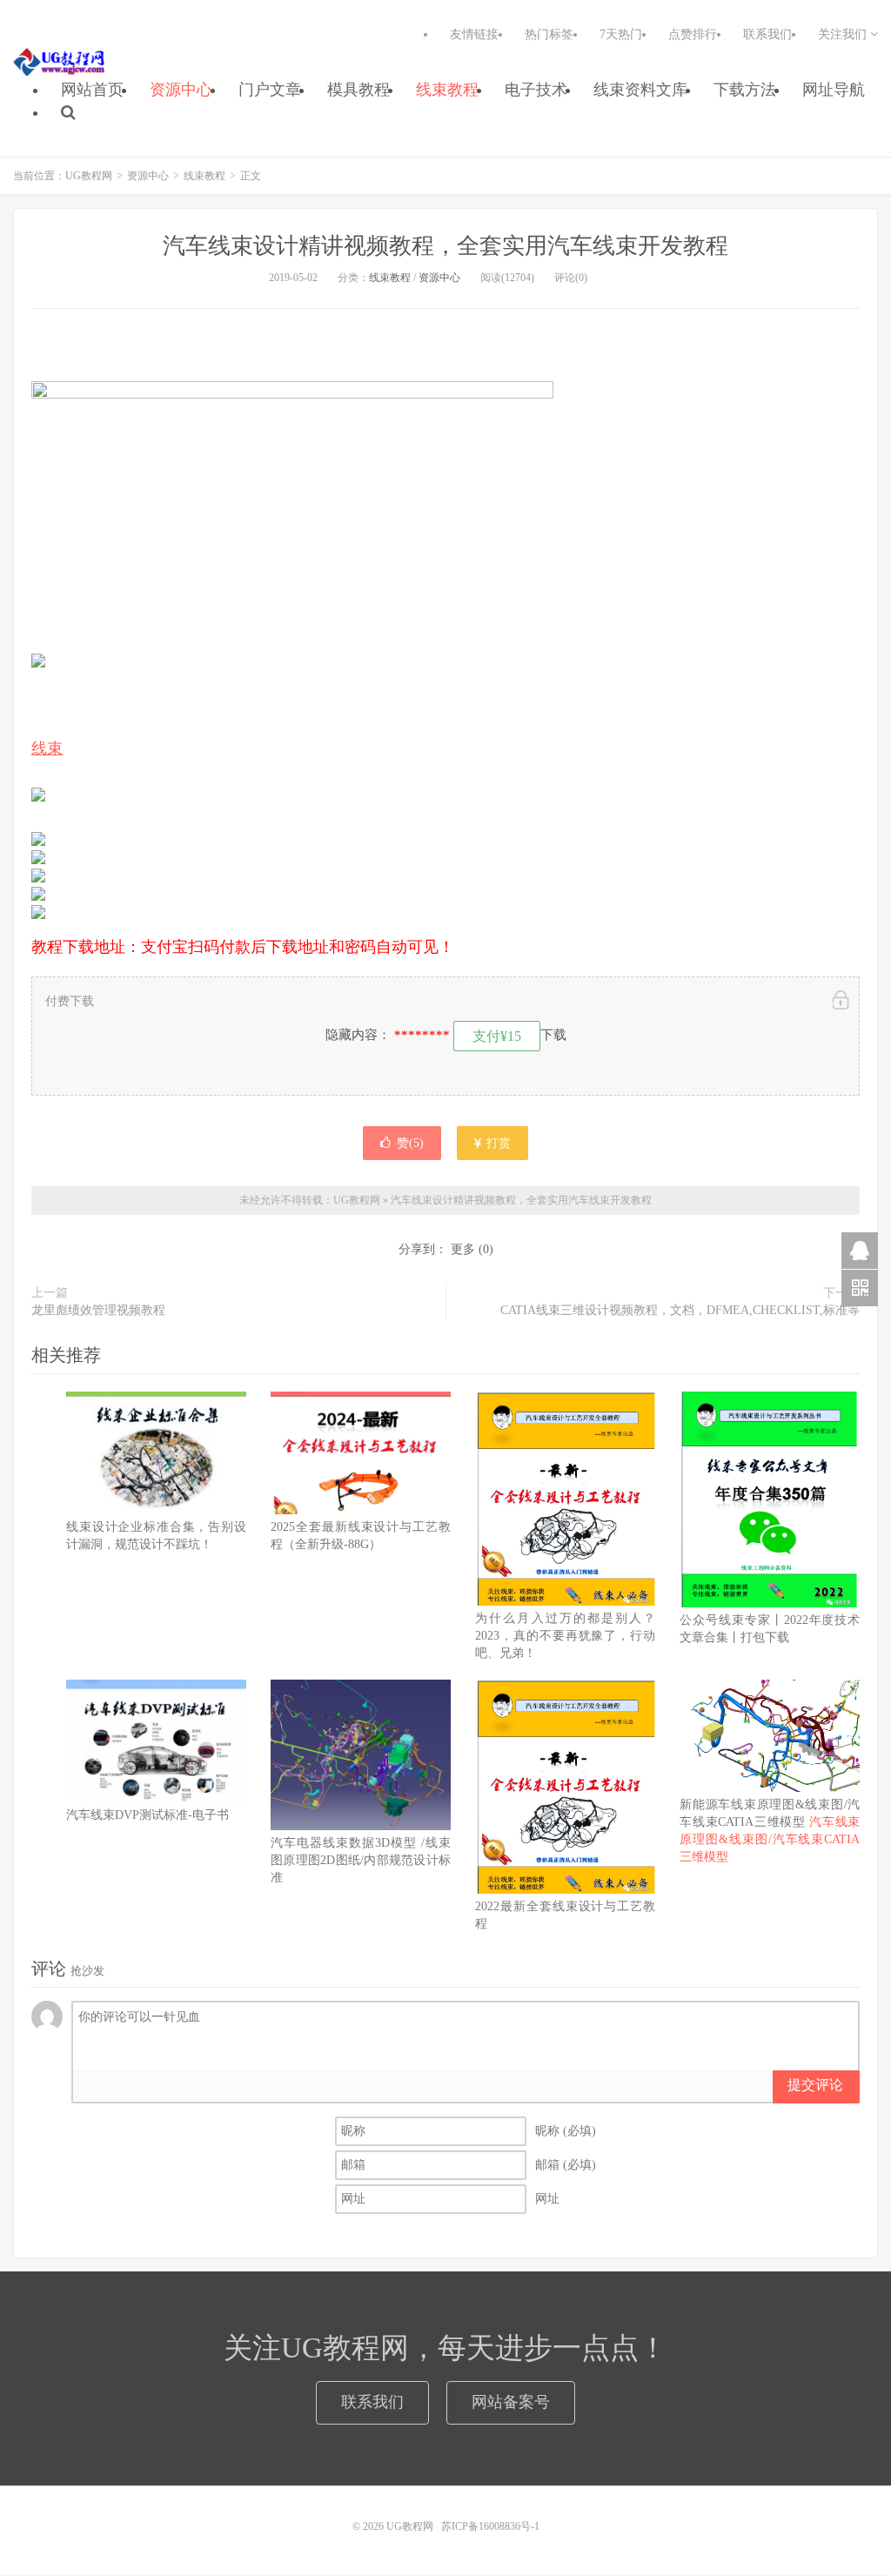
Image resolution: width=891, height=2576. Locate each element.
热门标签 (549, 34)
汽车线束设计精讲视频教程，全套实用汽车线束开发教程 (445, 246)
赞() (410, 1143)
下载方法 (745, 90)
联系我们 (767, 34)
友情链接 (474, 34)
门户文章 (270, 90)
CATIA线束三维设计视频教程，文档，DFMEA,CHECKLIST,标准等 (680, 1310)
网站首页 (92, 90)
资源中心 (181, 90)
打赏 (497, 1143)
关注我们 (844, 34)
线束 (47, 748)
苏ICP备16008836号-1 (490, 2526)
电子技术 (536, 90)
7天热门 (621, 34)
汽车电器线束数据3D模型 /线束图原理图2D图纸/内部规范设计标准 (361, 1860)
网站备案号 (511, 2402)
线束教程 (447, 90)
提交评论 (815, 2085)
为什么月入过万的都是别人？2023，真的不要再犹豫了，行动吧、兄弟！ (565, 1636)
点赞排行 (693, 34)
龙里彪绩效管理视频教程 (98, 1310)
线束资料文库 (640, 90)
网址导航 (834, 90)
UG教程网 (60, 62)
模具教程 (358, 90)
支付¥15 (497, 1036)
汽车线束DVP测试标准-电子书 (147, 1815)
